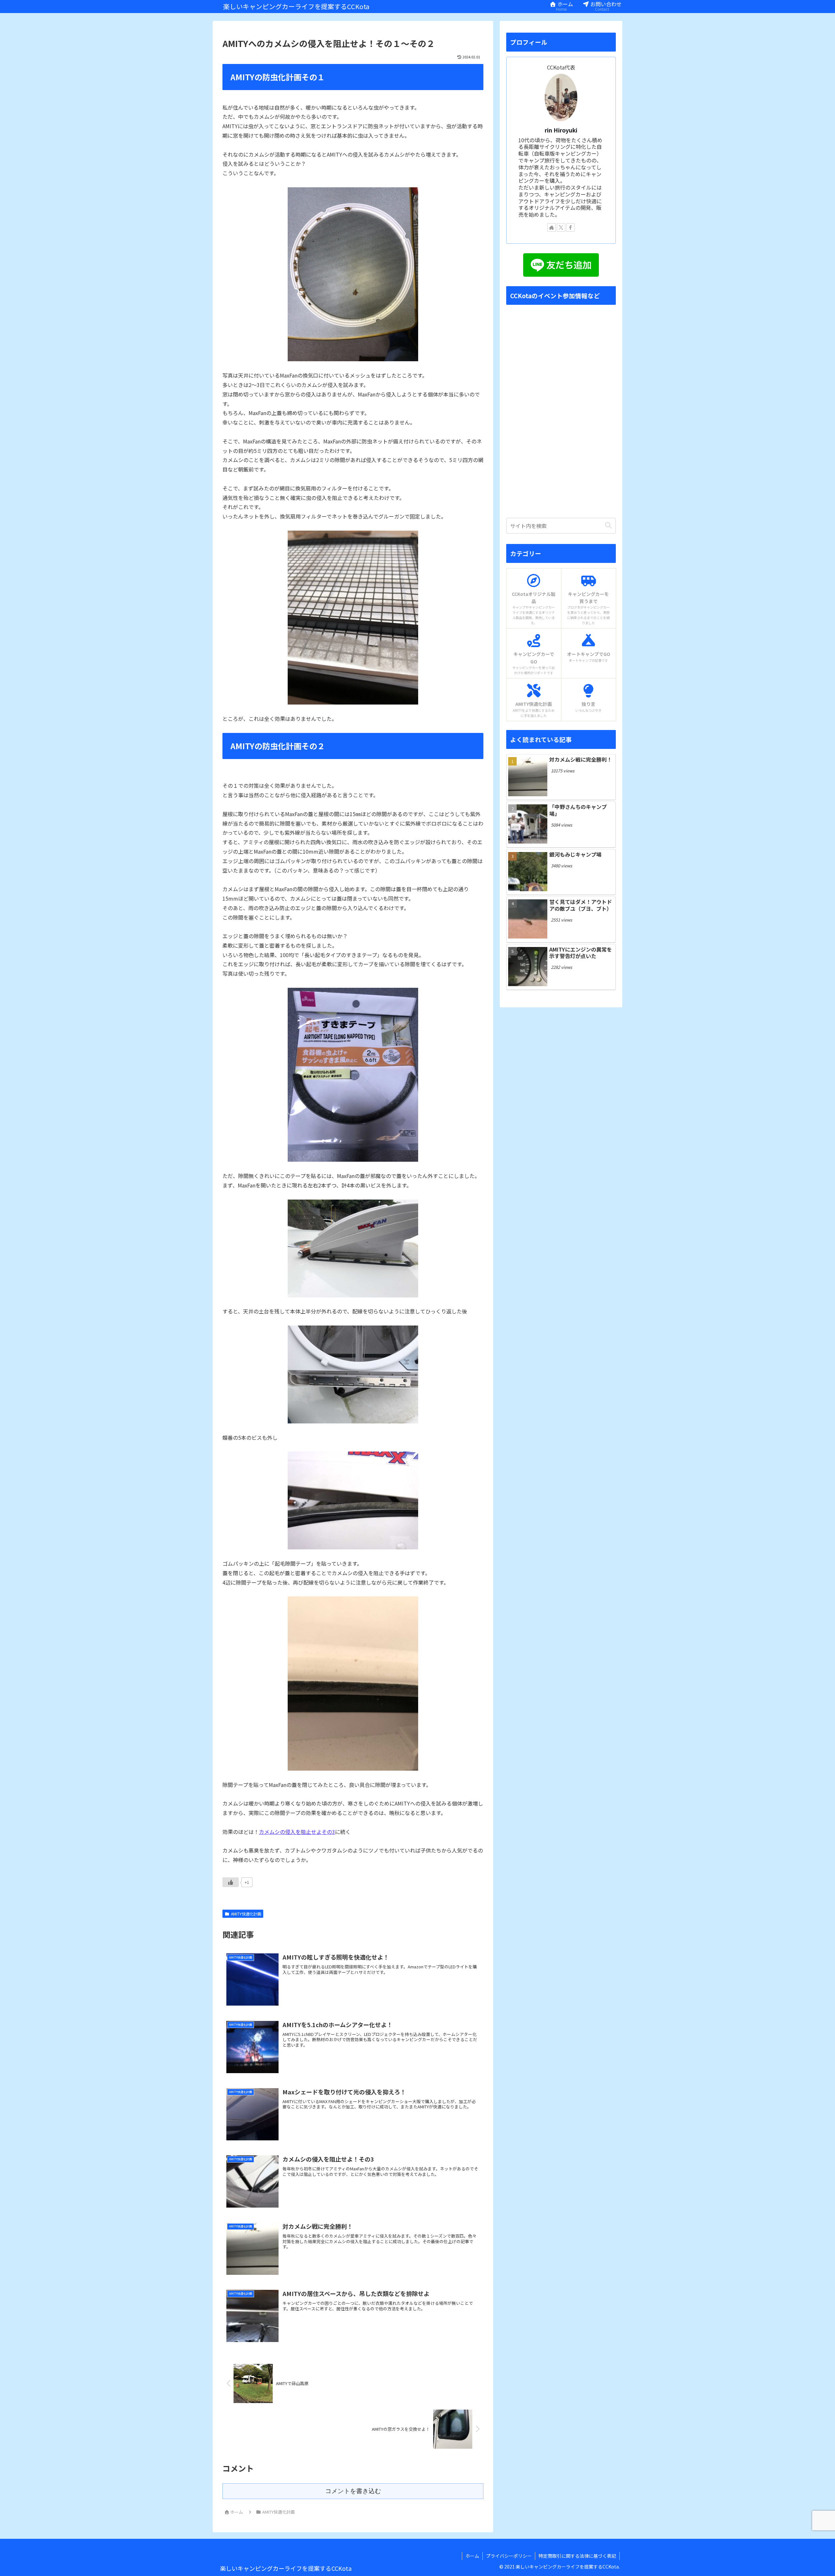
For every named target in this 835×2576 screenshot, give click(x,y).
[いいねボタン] (231, 1882)
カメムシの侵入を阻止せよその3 (297, 1832)
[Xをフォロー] (561, 227)
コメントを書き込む (353, 2491)
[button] (608, 526)
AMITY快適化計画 (246, 1914)
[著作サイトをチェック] (552, 227)
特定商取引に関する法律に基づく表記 (577, 2556)
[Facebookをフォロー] (570, 227)
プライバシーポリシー (509, 2556)
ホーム (472, 2556)
